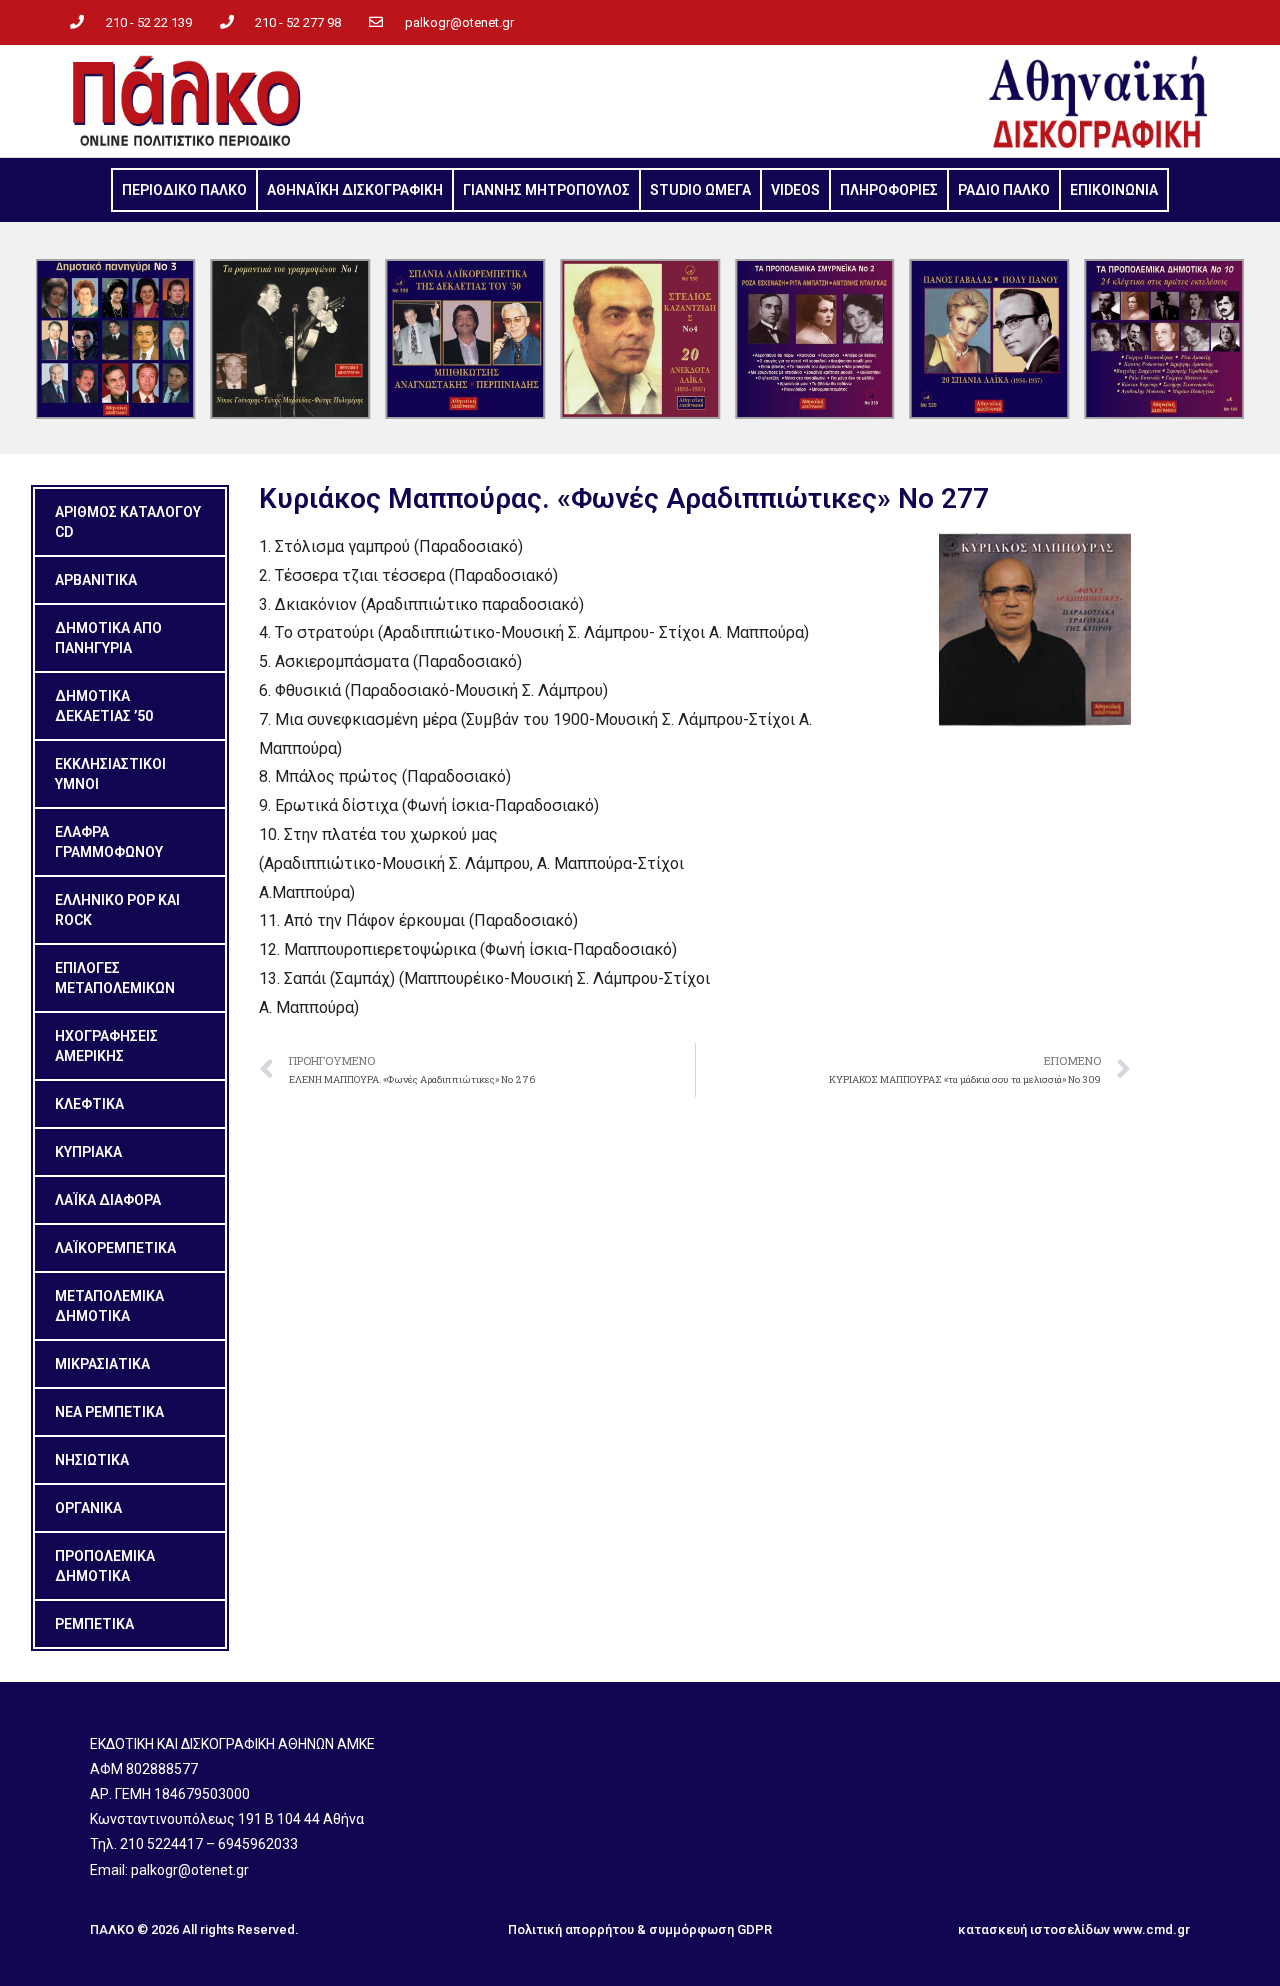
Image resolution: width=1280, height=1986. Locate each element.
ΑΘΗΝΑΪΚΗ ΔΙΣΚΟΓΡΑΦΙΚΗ (355, 190)
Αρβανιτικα (96, 580)
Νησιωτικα (92, 1460)
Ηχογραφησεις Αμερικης (106, 1046)
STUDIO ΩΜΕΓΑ (700, 190)
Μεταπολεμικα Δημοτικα (109, 1306)
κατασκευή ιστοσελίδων (1034, 1929)
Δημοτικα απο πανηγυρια (108, 638)
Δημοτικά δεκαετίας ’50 (104, 706)
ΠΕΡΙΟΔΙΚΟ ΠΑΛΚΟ (184, 190)
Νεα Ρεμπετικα (109, 1412)
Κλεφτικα (89, 1104)
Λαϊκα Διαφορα (108, 1200)
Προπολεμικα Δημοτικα (105, 1566)
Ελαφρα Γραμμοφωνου (109, 842)
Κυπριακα (88, 1152)
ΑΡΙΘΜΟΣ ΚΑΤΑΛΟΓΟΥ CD (128, 522)
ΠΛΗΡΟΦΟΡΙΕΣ (889, 190)
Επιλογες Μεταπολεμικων (115, 978)
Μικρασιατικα (102, 1364)
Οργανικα (88, 1508)
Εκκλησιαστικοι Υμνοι (110, 774)
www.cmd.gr (1151, 1929)
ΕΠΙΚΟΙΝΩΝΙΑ (1114, 190)
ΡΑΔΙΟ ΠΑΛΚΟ (1004, 190)
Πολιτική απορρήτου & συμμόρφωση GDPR (640, 1929)
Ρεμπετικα (94, 1624)
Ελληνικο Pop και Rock (117, 910)
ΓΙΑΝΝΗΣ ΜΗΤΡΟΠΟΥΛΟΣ (546, 190)
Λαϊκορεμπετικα (115, 1248)
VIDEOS (795, 190)
